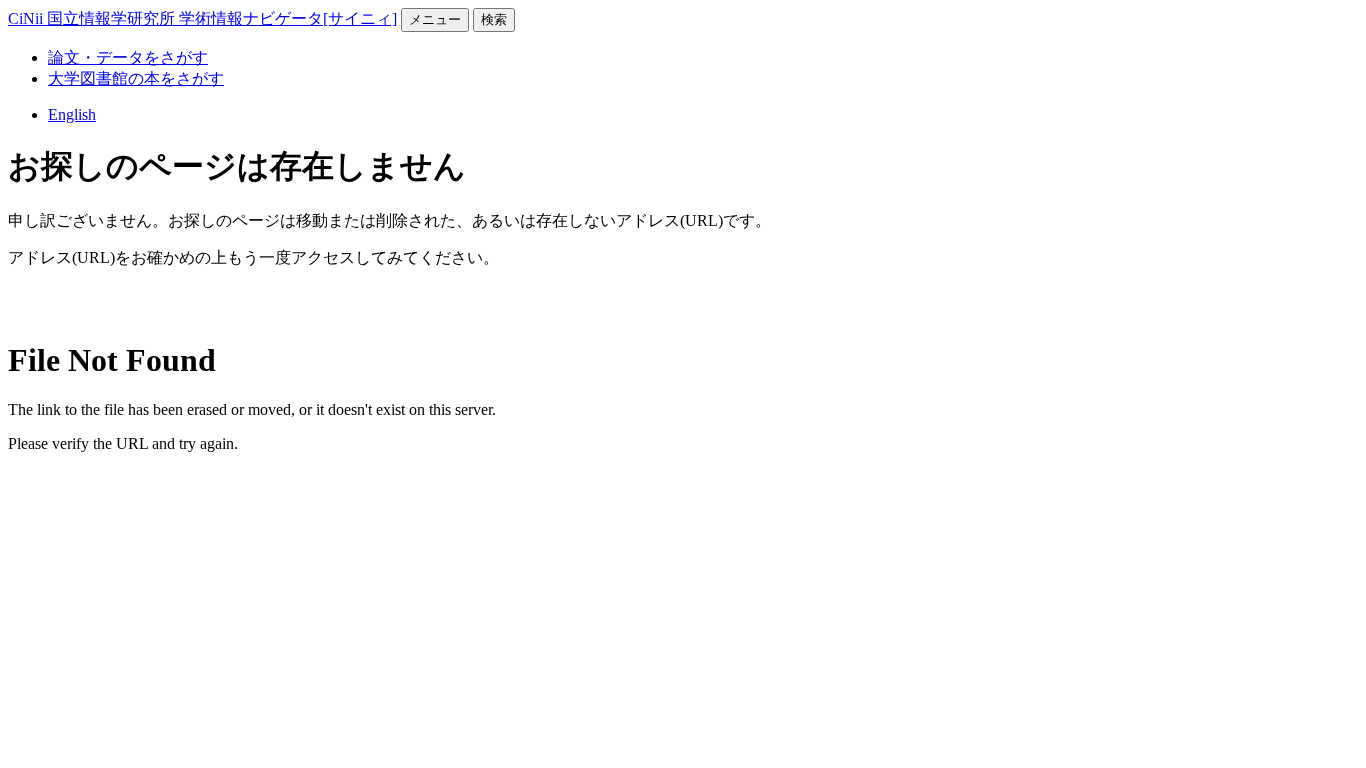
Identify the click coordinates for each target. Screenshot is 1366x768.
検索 (494, 19)
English (72, 114)
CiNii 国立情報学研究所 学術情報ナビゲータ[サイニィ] (202, 18)
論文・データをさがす (128, 57)
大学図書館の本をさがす (136, 78)
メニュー (435, 19)
